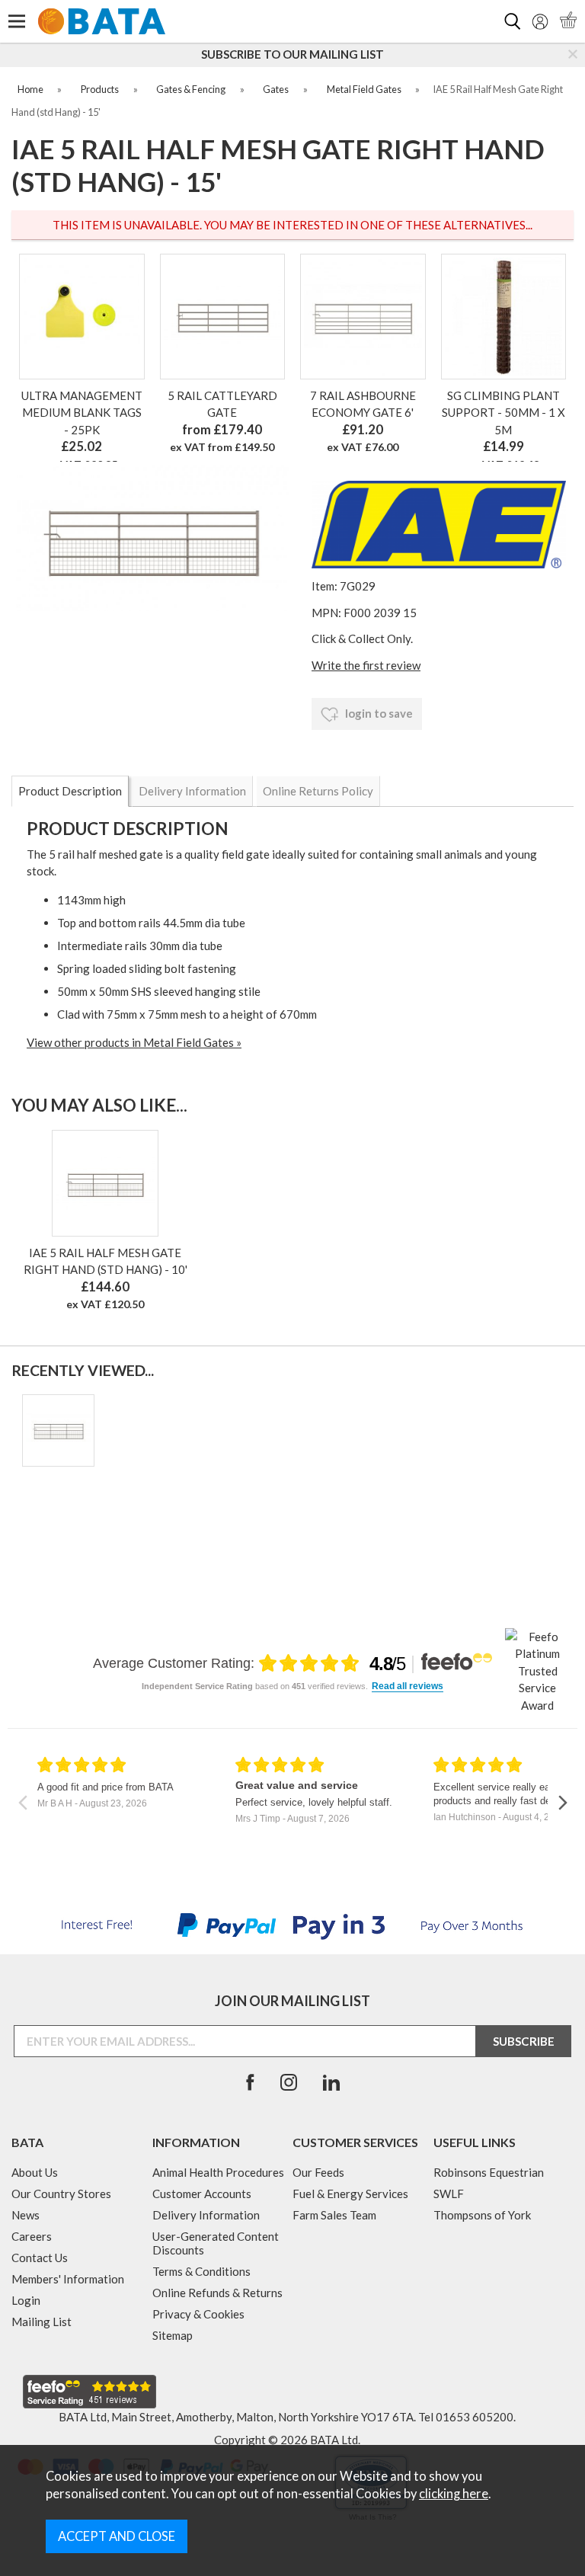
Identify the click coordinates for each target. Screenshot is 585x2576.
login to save (378, 713)
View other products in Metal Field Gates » (134, 1042)
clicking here (454, 2494)
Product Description (70, 791)
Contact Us (40, 2258)
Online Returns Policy (318, 791)
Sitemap (173, 2335)
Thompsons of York (482, 2215)
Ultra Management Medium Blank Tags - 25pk (82, 413)
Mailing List (42, 2322)
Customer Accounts (202, 2194)
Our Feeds (318, 2172)
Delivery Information (192, 791)
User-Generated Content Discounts (216, 2243)
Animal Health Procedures (218, 2172)
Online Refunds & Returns (217, 2293)
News (26, 2215)
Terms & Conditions (201, 2271)
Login (26, 2300)
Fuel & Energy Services (350, 2194)
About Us (35, 2172)
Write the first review (366, 665)
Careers (32, 2236)
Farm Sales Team (334, 2215)
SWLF (449, 2194)
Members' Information (68, 2279)
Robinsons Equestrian (489, 2172)
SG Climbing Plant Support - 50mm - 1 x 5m (503, 413)
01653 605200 (475, 2417)
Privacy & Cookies (198, 2314)
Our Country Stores (61, 2194)
